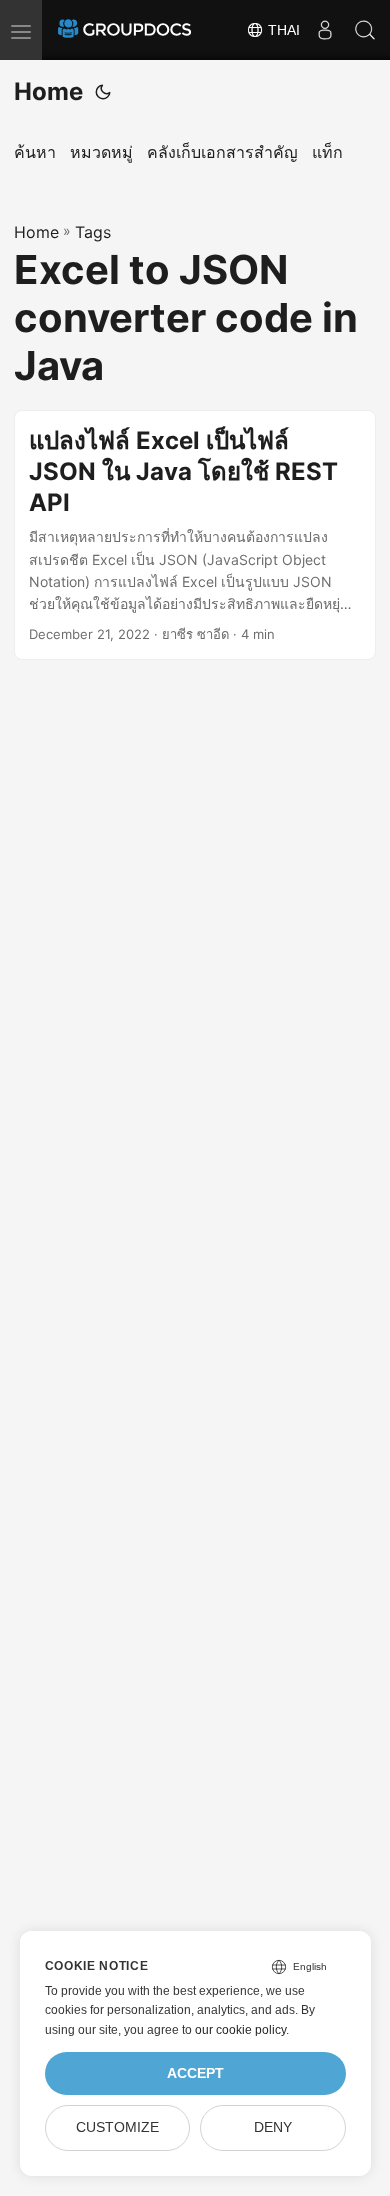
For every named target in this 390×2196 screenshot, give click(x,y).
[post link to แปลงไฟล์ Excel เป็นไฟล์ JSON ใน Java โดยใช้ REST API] (195, 535)
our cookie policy (240, 2030)
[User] (325, 30)
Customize (117, 2127)
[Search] (365, 30)
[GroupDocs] (124, 30)
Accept (195, 2073)
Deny (273, 2127)
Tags (93, 232)
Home (48, 91)
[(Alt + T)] (103, 92)
